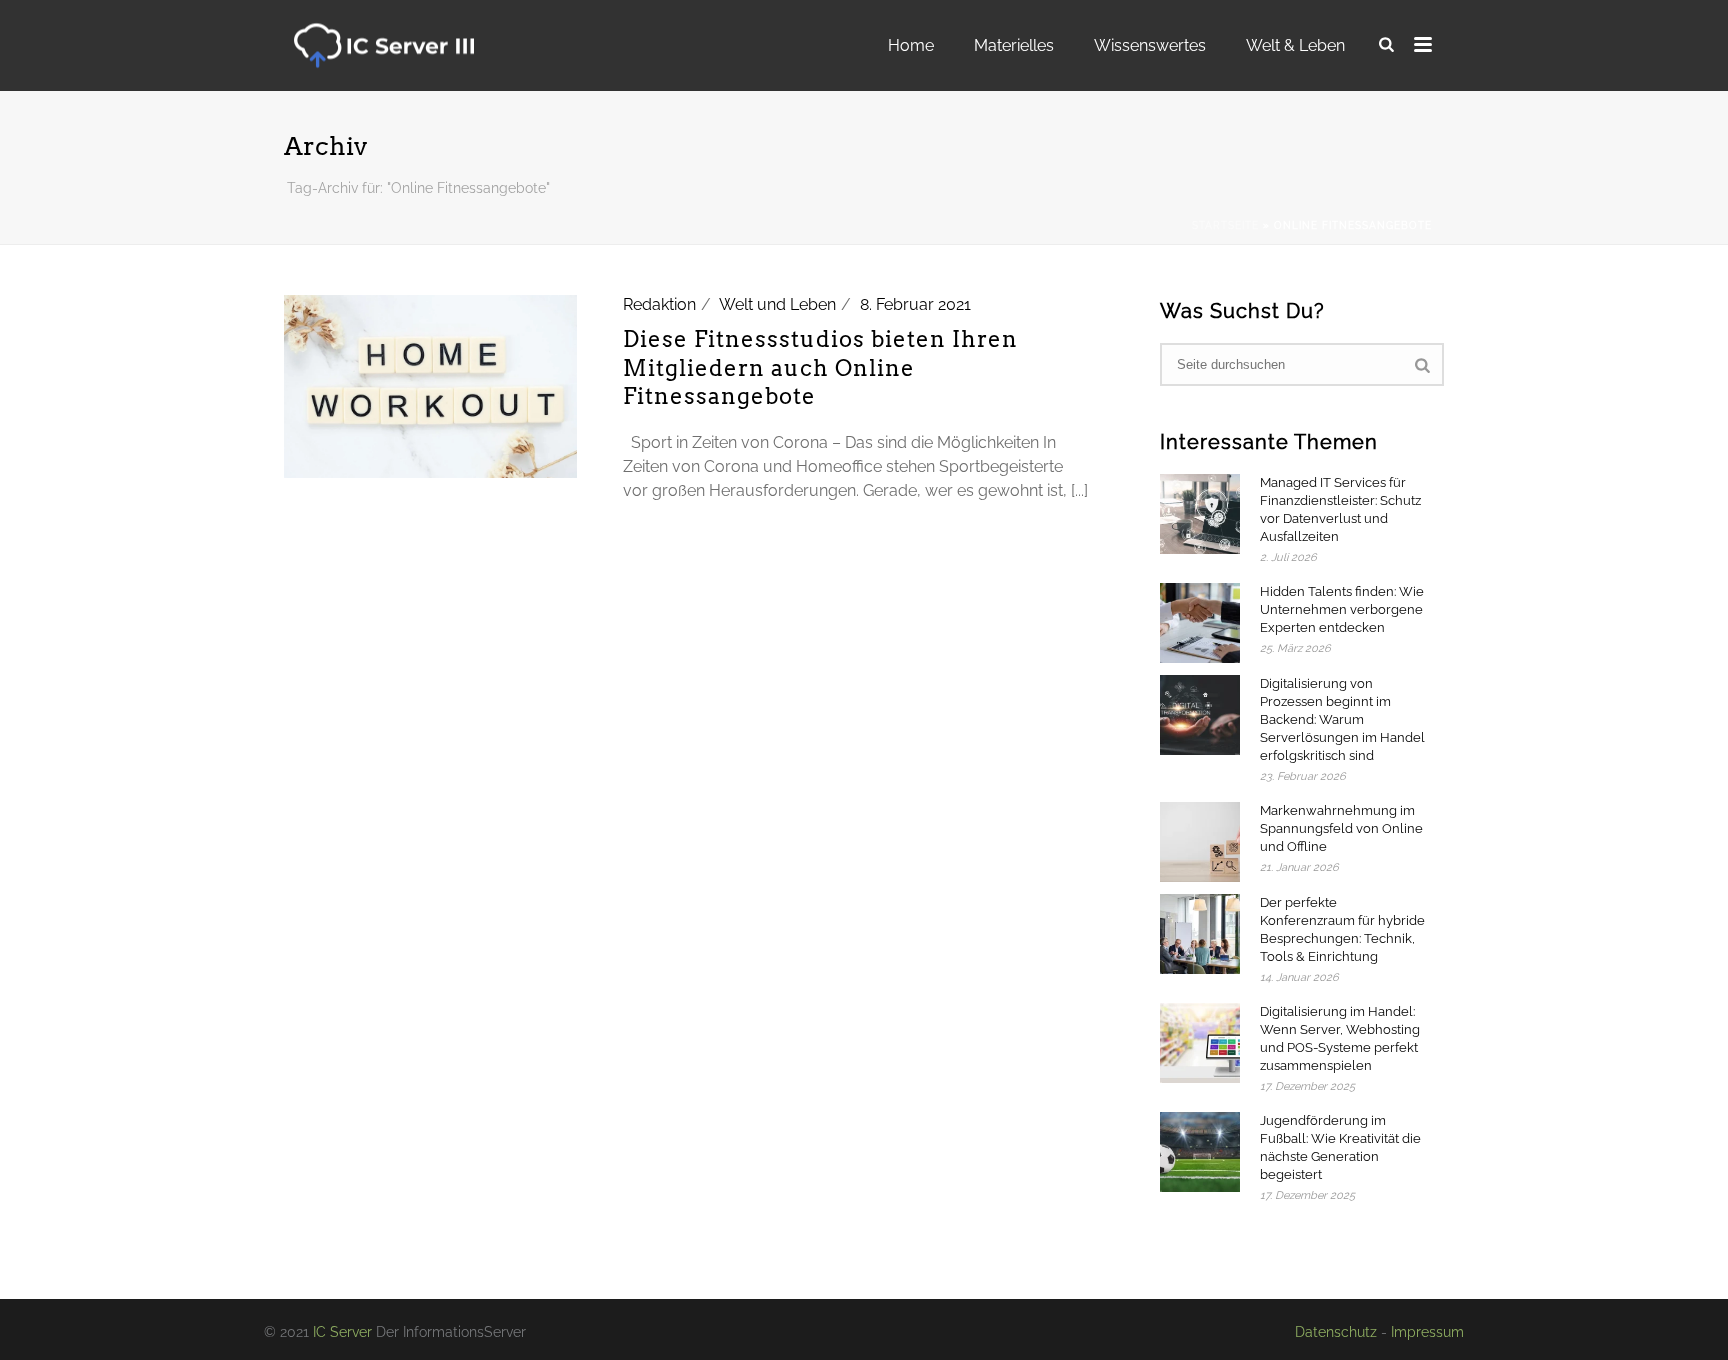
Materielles (1014, 45)
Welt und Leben (777, 304)
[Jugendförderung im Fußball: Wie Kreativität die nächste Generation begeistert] (1200, 1152)
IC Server (342, 1332)
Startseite (1225, 225)
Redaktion (659, 304)
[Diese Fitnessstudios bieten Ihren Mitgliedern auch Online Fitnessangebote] (430, 385)
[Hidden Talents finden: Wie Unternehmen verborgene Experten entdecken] (1200, 623)
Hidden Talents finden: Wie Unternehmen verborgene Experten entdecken (1342, 609)
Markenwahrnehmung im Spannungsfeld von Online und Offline (1341, 828)
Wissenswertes (1150, 45)
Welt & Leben (1295, 45)
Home (911, 45)
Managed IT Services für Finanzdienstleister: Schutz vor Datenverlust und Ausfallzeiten (1340, 509)
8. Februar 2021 (915, 304)
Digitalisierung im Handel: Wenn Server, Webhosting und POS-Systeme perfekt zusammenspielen (1340, 1038)
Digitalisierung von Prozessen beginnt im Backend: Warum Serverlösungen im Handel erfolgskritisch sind (1342, 719)
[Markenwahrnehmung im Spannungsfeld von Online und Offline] (1200, 842)
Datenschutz (1336, 1332)
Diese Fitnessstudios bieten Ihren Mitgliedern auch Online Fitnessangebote (820, 367)
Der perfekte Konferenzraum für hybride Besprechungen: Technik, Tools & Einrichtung (1342, 929)
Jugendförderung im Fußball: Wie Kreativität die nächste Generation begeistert (1340, 1147)
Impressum (1427, 1332)
